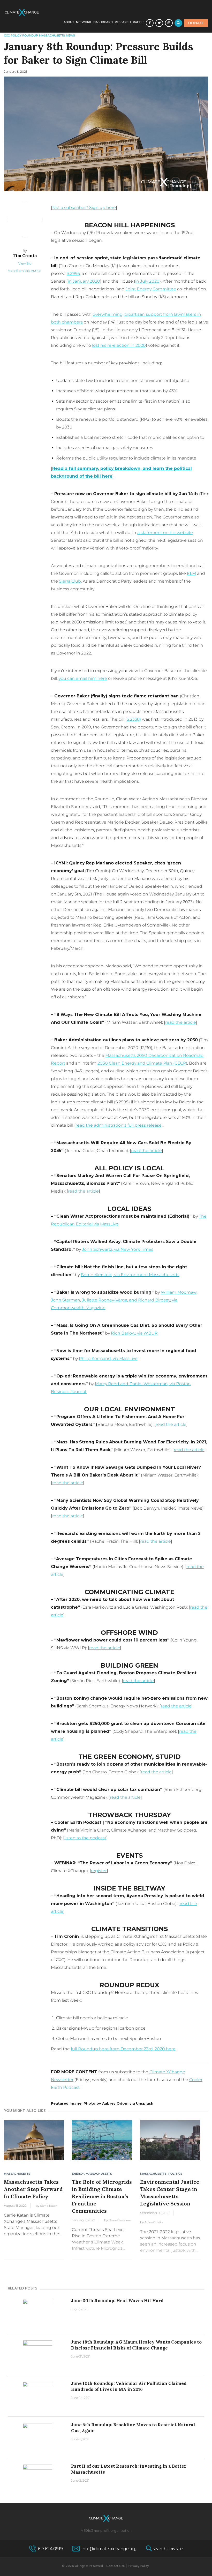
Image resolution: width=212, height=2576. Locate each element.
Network (84, 22)
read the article (181, 1022)
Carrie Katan (49, 2206)
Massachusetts (52, 35)
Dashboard (103, 22)
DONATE (196, 23)
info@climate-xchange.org (109, 2549)
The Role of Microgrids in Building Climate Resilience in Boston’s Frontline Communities (102, 2196)
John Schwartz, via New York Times (118, 1249)
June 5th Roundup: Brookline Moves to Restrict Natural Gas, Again (133, 2428)
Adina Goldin (154, 2222)
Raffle (139, 22)
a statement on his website (165, 533)
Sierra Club (70, 581)
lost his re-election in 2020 (119, 345)
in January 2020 (84, 281)
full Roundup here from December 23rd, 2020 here (123, 2049)
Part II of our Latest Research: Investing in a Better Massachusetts (129, 2469)
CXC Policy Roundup (21, 35)
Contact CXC (116, 2566)
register (99, 1871)
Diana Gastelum (120, 2220)
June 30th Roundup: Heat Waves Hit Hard (117, 2301)
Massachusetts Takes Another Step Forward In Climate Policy (33, 2189)
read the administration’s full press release (119, 1125)
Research (123, 22)
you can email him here (83, 678)
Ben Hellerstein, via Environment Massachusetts (130, 1275)
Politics (175, 2174)
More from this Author (25, 271)
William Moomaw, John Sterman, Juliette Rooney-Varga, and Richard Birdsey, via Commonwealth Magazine (124, 1300)
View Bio (25, 263)
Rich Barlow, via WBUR (134, 1333)
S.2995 (73, 273)
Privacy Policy (139, 2566)
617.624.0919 (50, 2549)
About (69, 22)
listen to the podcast (85, 1838)
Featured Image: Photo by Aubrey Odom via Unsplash (102, 2103)
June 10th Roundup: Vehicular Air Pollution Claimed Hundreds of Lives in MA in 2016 (129, 2386)
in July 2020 (147, 281)
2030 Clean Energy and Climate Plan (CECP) (142, 1063)
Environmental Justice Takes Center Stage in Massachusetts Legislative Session (170, 2193)
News (70, 35)
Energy (78, 2174)
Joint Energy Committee (151, 289)
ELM (191, 573)
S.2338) (134, 719)
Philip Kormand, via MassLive (108, 1358)
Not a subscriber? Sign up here (84, 208)
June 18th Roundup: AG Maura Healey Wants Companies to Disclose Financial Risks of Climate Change (136, 2345)
